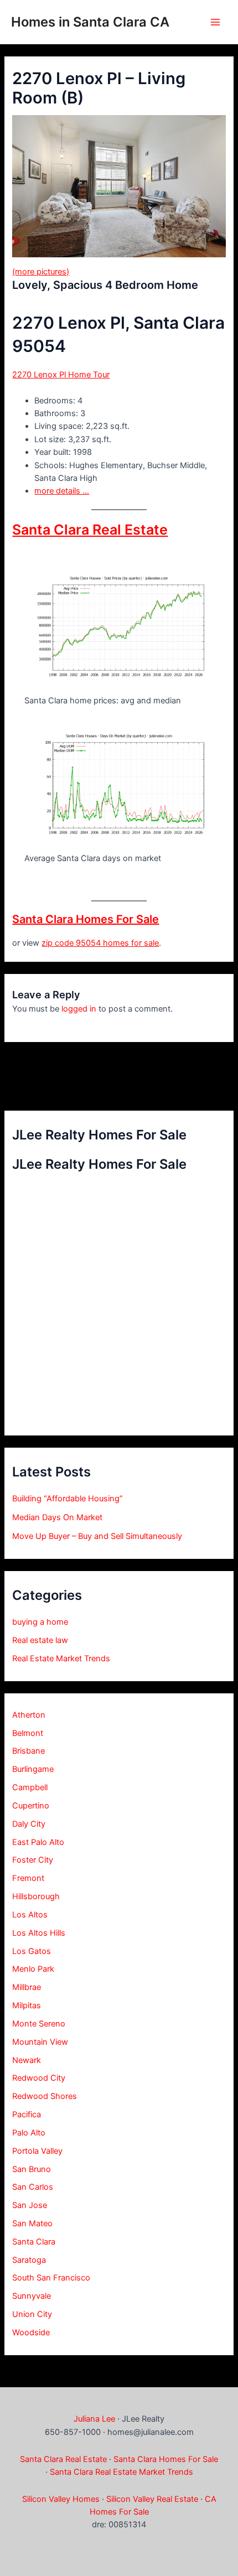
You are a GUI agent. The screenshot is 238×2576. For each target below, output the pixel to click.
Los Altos (30, 1915)
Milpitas (27, 2005)
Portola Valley (37, 2151)
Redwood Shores (45, 2096)
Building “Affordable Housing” (68, 1499)
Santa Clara (34, 2242)
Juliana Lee (94, 2419)
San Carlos (33, 2187)
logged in (79, 1009)
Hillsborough (36, 1896)
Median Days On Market (57, 1517)
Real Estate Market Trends (61, 1658)
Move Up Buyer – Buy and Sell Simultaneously (97, 1536)
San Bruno (32, 2169)
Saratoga (29, 2260)
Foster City (33, 1860)
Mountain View (40, 2042)
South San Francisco (51, 2278)
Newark (27, 2060)
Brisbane (29, 1751)
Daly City (29, 1824)
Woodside (31, 2333)
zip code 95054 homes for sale (100, 943)
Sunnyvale (32, 2296)
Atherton (29, 1715)
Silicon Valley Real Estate (152, 2499)
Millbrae (27, 1987)
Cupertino (31, 1806)
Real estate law (40, 1640)
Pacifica (27, 2114)
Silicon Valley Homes (61, 2499)
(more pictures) (41, 272)
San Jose (30, 2205)
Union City (32, 2314)
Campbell (30, 1787)
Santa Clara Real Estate (90, 530)
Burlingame (33, 1769)
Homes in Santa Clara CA (90, 22)
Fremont (28, 1878)
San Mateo (32, 2223)
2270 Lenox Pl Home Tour (61, 375)
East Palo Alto (38, 1842)
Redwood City (39, 2078)
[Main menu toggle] (215, 22)
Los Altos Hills (39, 1933)
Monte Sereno (39, 2024)
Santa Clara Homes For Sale (86, 919)
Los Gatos (32, 1951)
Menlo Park (33, 1969)
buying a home (40, 1622)
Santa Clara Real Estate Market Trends (121, 2472)
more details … (62, 491)
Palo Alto (29, 2133)
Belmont (28, 1733)
